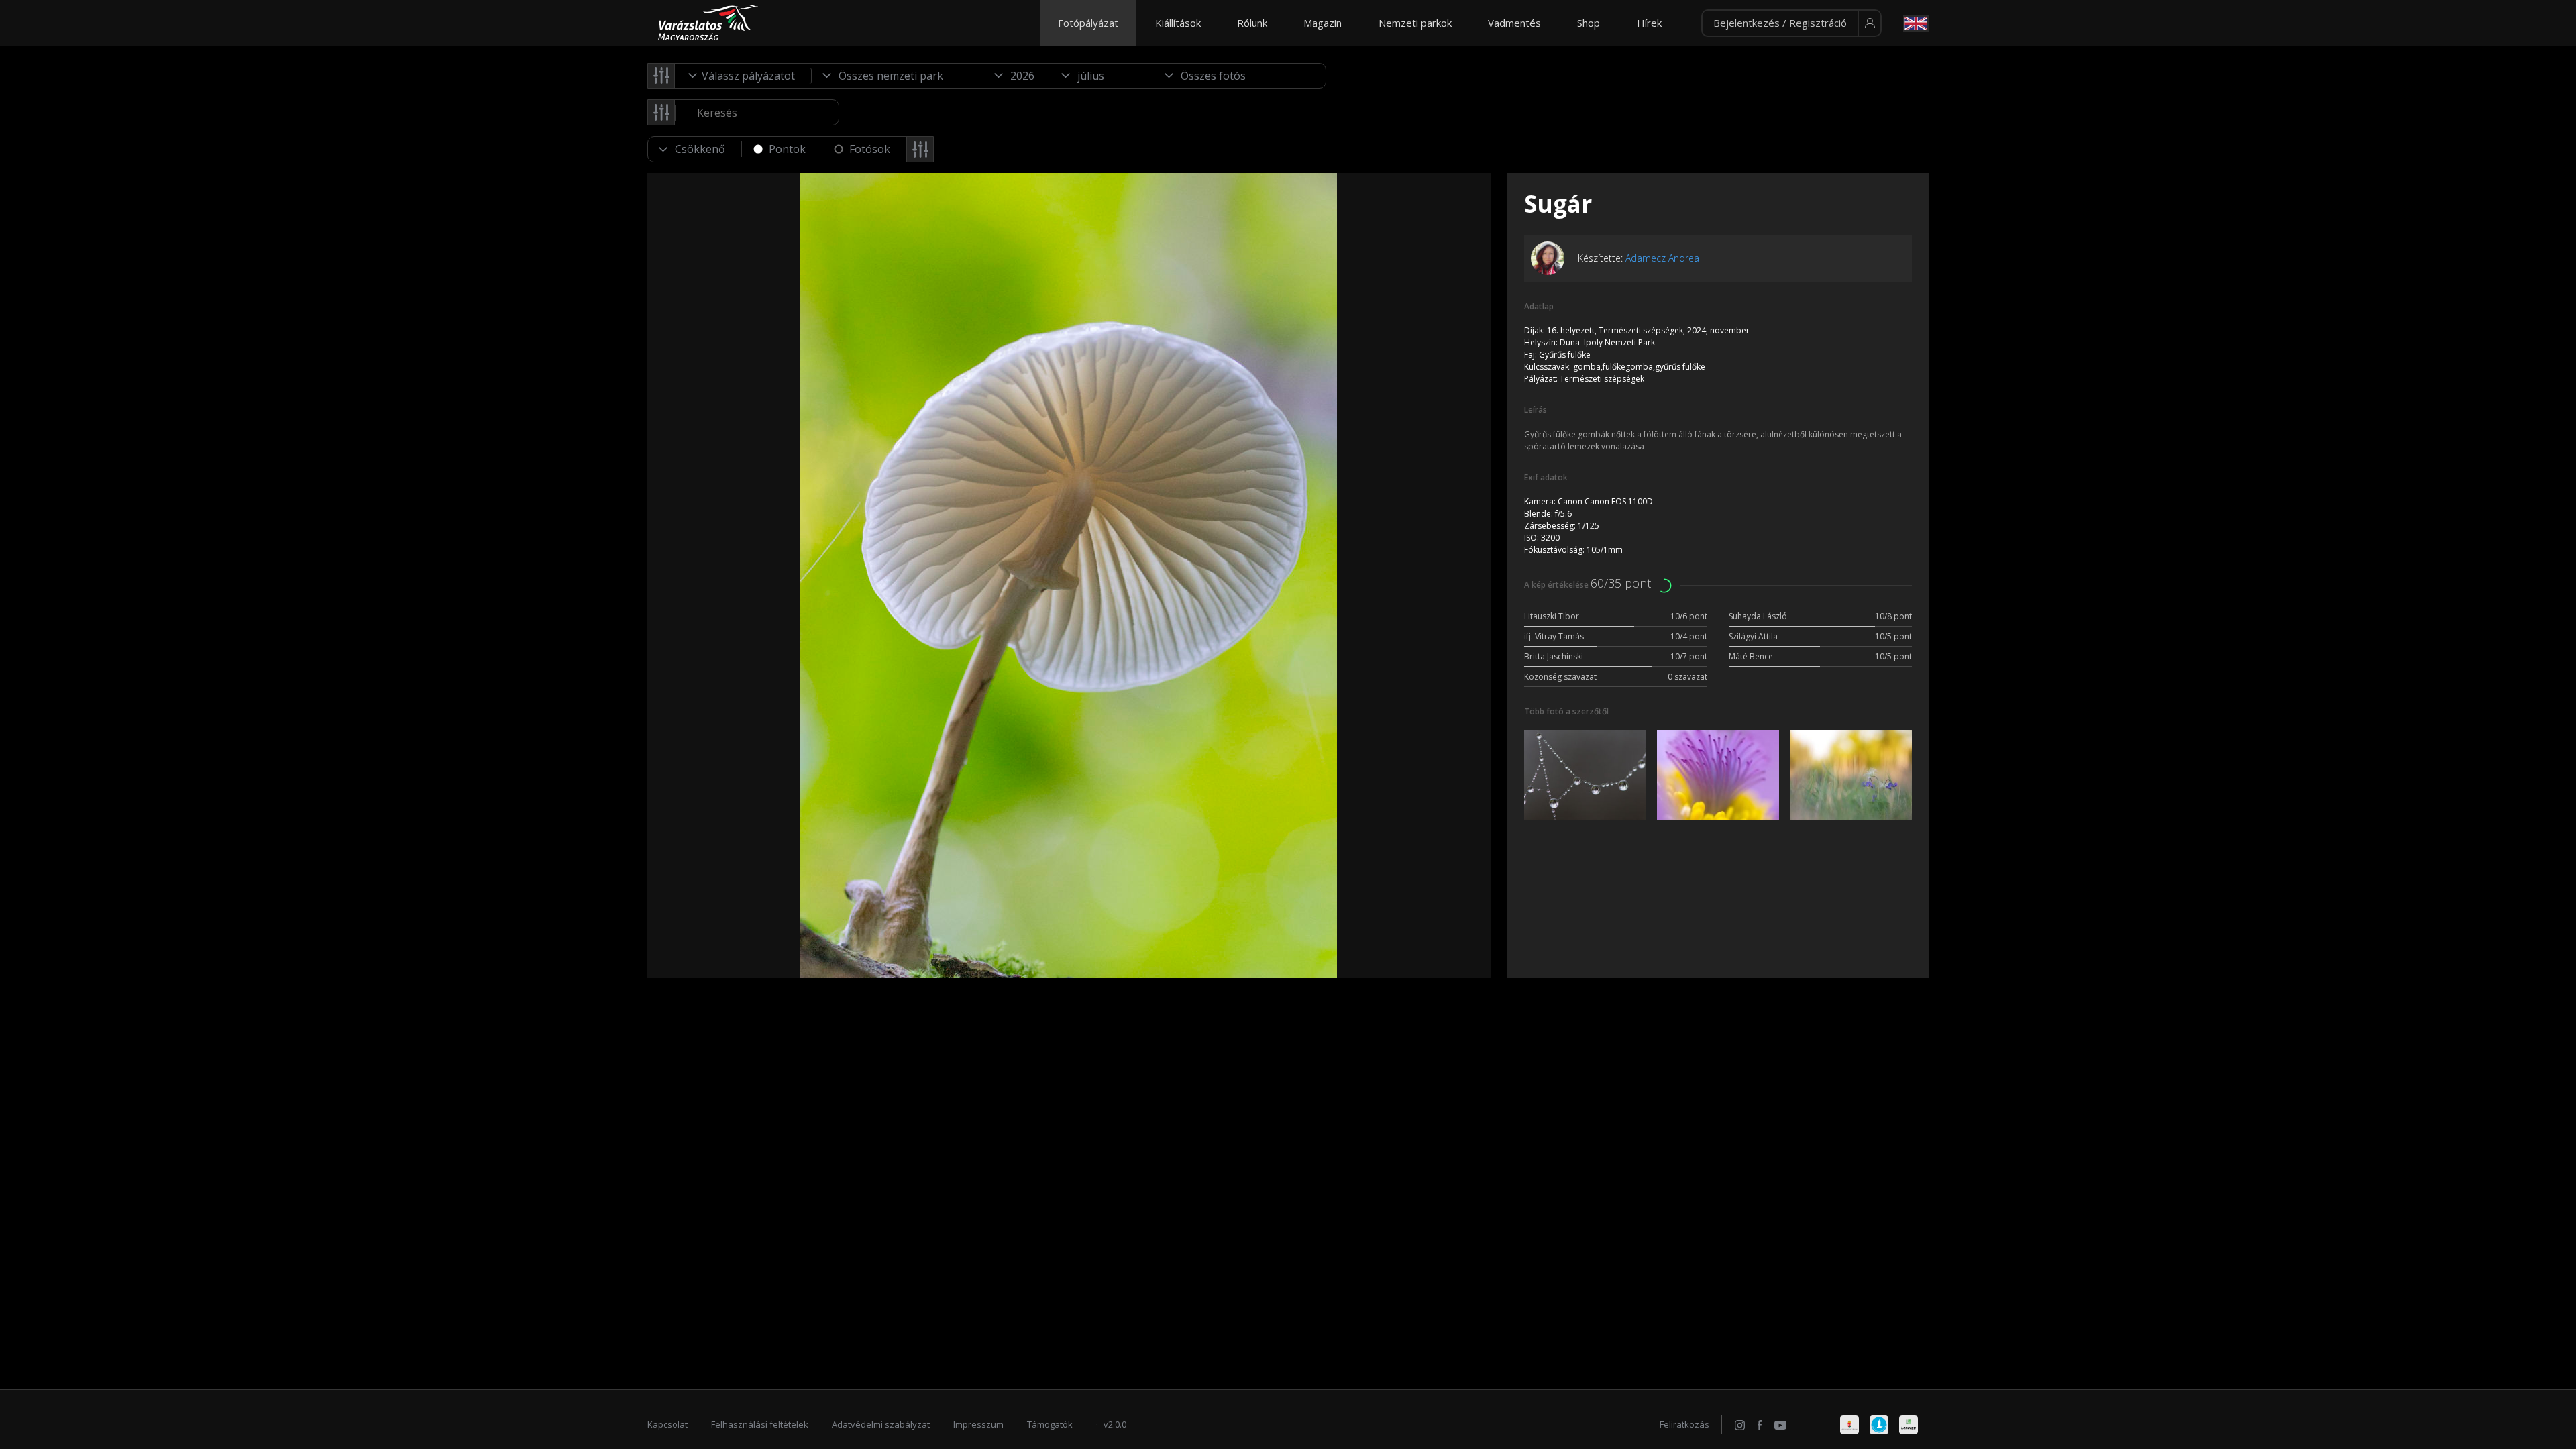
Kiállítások (1178, 23)
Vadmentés (1514, 23)
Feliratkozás (1684, 1424)
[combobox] (743, 76)
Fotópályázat (1088, 23)
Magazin (1323, 23)
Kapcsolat (667, 1424)
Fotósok (870, 149)
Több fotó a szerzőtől (1566, 711)
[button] (1791, 23)
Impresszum (978, 1424)
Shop (1589, 23)
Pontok (787, 149)
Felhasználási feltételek (760, 1424)
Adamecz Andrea (1662, 258)
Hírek (1649, 23)
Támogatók (1050, 1424)
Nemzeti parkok (1415, 23)
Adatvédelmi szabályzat (881, 1424)
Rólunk (1252, 23)
